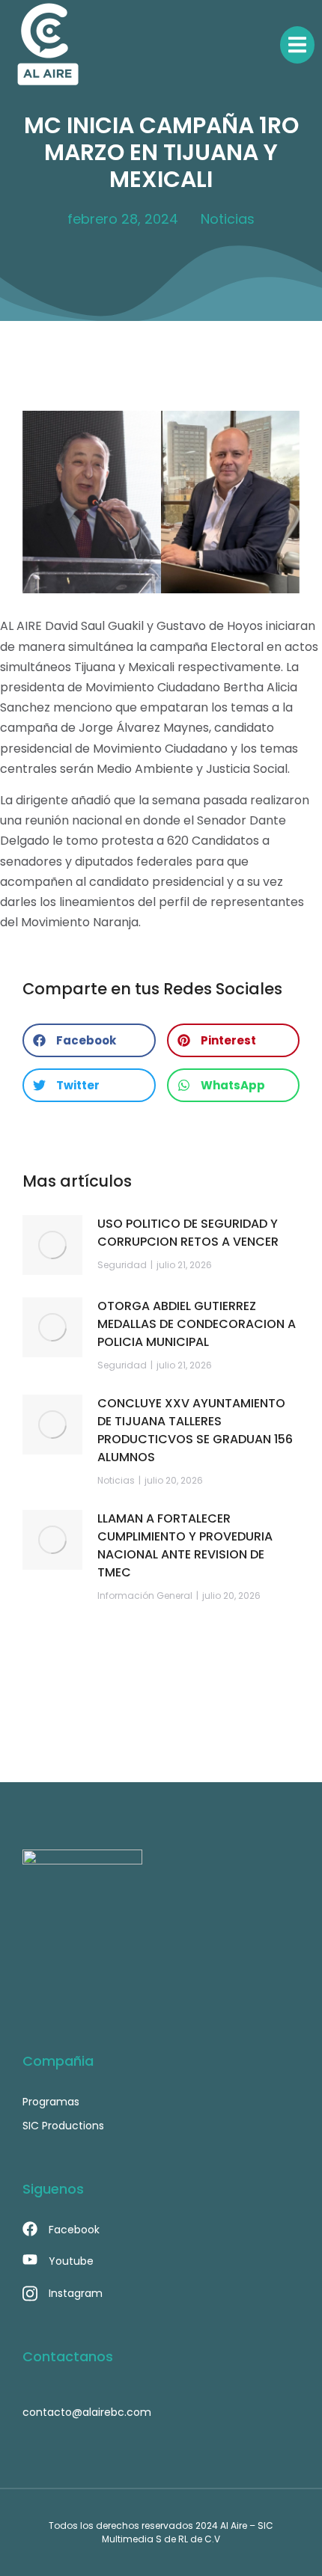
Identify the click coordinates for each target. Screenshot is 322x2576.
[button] (89, 1040)
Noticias (228, 219)
